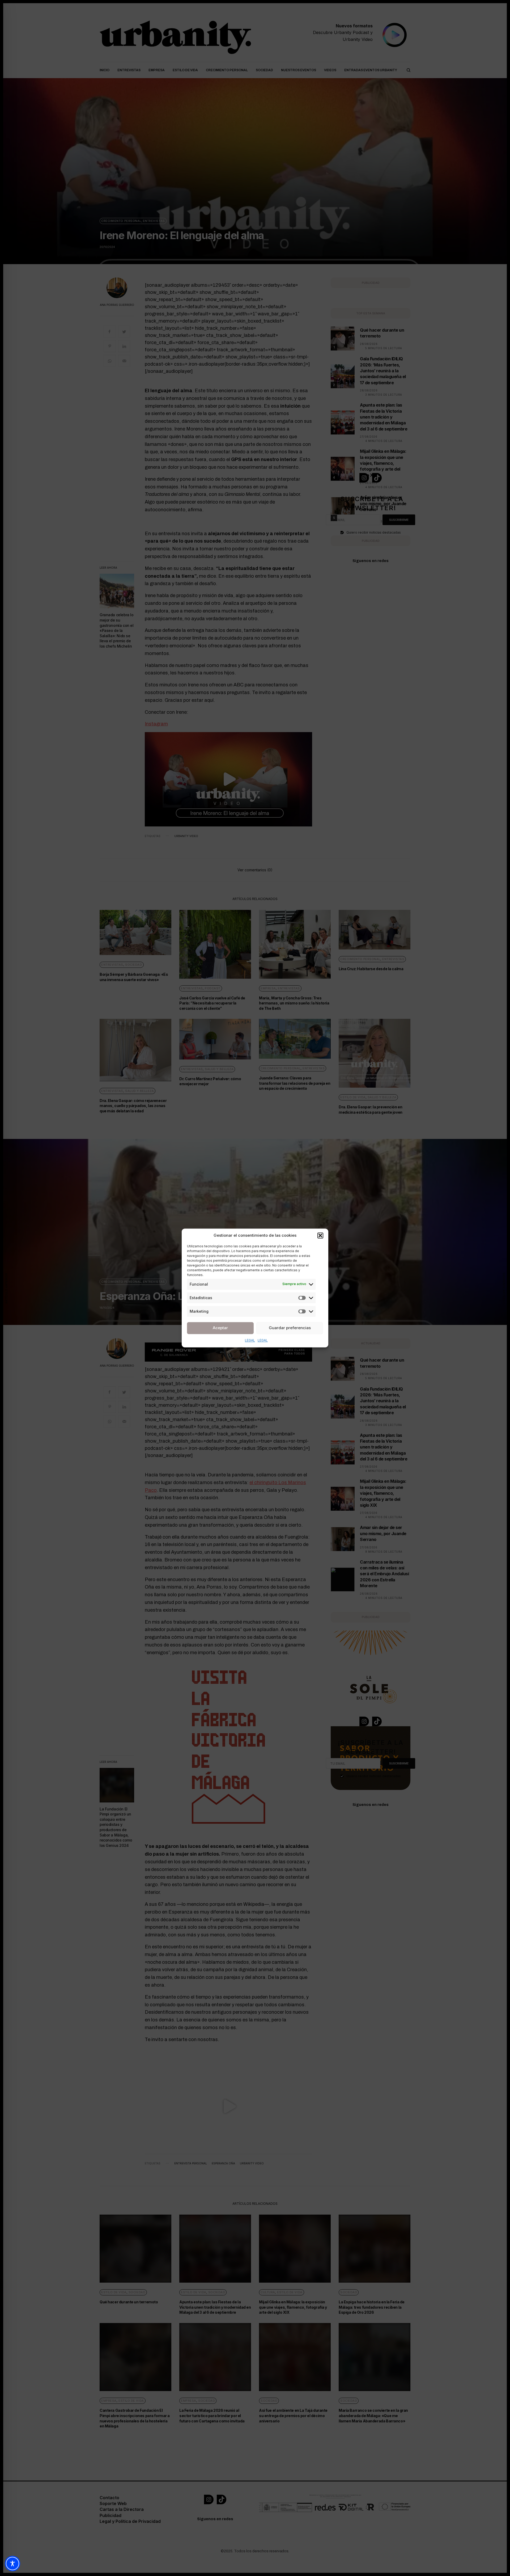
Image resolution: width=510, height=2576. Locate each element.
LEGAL (250, 1340)
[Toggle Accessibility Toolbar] (12, 2564)
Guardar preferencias (290, 1328)
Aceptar (220, 1328)
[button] (320, 1236)
